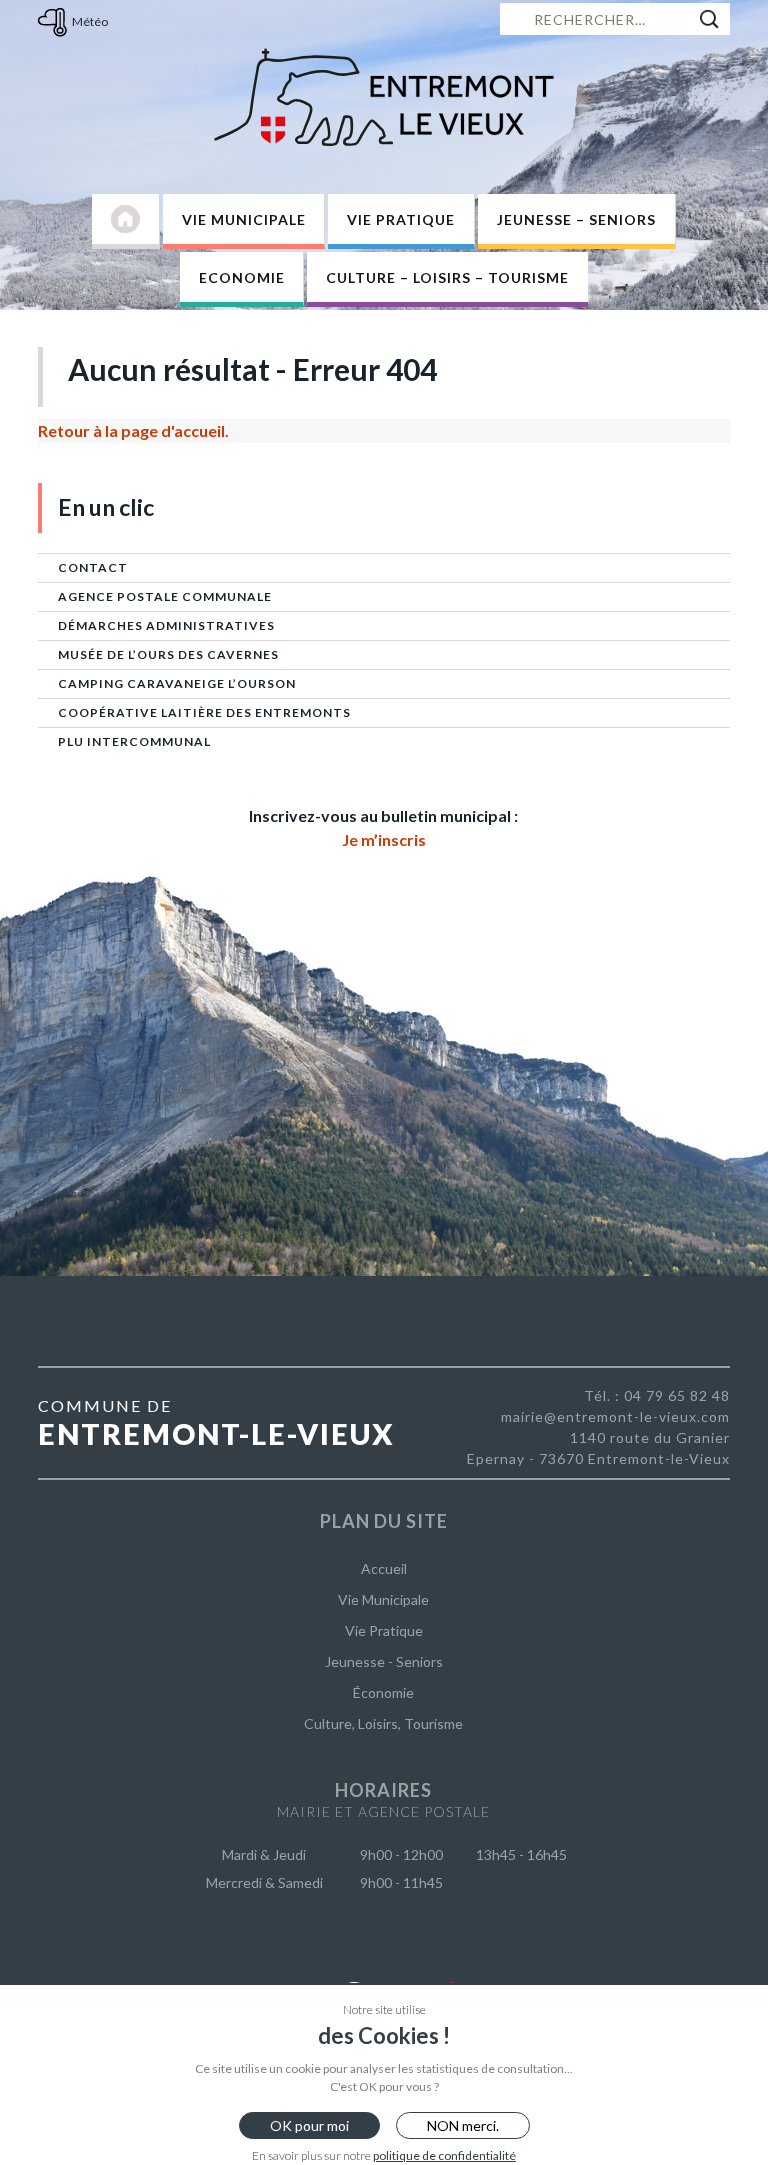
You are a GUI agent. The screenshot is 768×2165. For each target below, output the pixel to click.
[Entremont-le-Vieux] (384, 97)
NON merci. (463, 2125)
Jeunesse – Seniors (576, 219)
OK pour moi (309, 2125)
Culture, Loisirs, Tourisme (383, 1723)
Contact (93, 567)
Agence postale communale (165, 596)
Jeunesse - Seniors (384, 1661)
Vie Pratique (401, 219)
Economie (242, 277)
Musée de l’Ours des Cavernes (168, 654)
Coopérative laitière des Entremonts (204, 712)
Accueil (384, 1568)
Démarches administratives (166, 625)
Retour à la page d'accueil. (133, 430)
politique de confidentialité (444, 2155)
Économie (383, 1692)
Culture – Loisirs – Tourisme (447, 277)
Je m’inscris (384, 839)
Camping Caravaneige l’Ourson (177, 683)
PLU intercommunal (134, 741)
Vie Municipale (244, 219)
